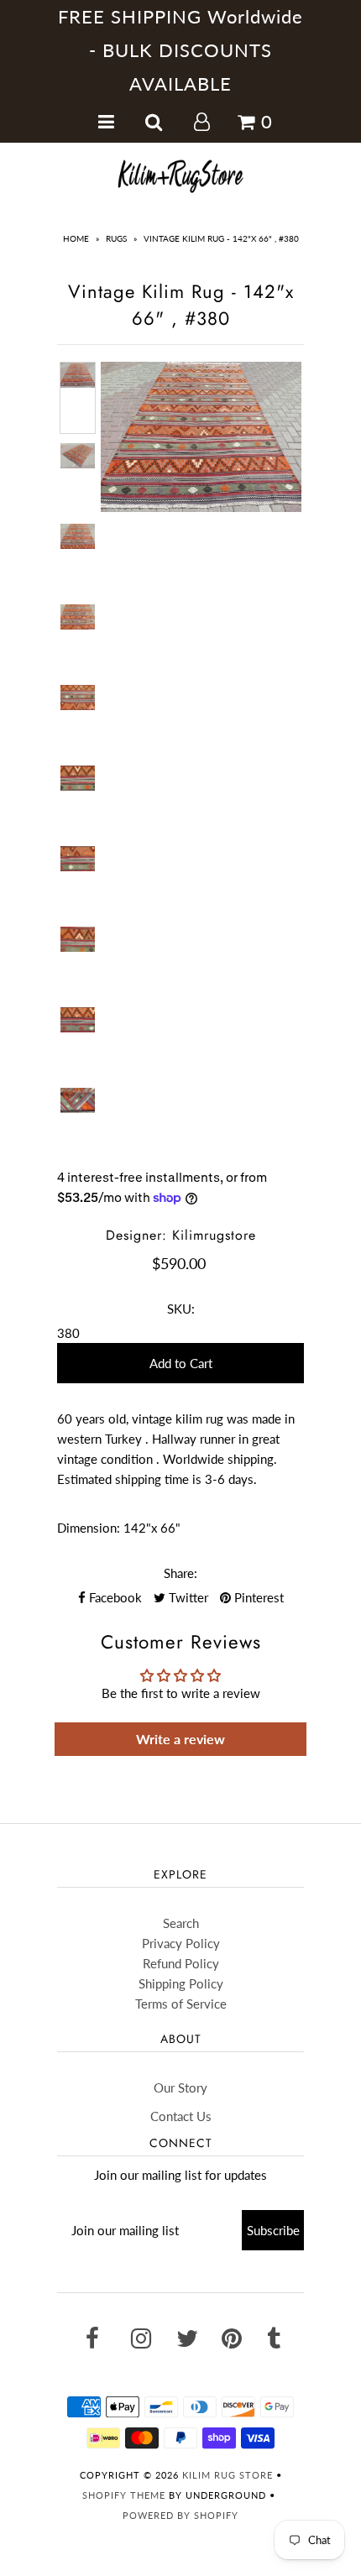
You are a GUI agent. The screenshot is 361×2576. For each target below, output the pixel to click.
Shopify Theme (124, 2495)
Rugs (116, 238)
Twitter (187, 1597)
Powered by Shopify (180, 2515)
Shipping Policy (181, 1983)
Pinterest (257, 1597)
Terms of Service (181, 2004)
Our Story (180, 2087)
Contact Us (181, 2116)
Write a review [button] (180, 1739)
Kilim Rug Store (228, 2475)
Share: (180, 1573)
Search (181, 1923)
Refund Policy (181, 1963)
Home (76, 238)
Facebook (114, 1597)
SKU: (181, 1309)
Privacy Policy (181, 1943)
